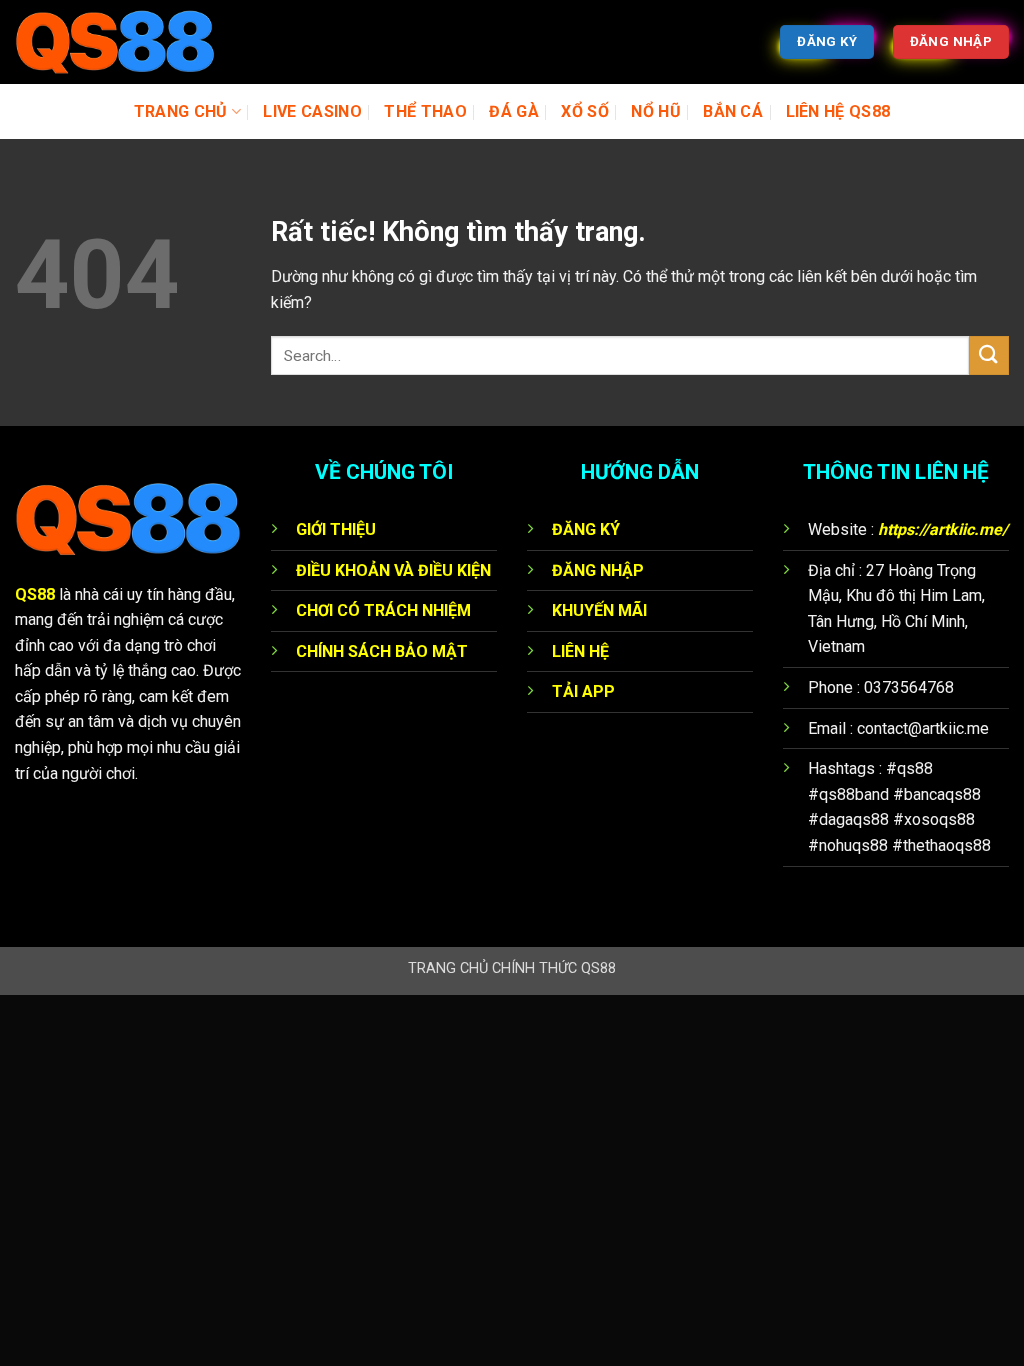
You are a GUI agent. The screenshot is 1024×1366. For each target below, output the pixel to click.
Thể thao (425, 111)
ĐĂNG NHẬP (598, 570)
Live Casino (312, 111)
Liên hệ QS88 (838, 111)
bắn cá (733, 111)
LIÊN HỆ (580, 651)
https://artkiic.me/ (943, 529)
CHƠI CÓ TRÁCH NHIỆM (383, 610)
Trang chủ (181, 111)
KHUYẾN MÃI (599, 610)
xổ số (585, 111)
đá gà (514, 111)
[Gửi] (989, 355)
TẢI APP (583, 691)
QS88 (35, 594)
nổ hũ (656, 111)
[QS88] (115, 42)
